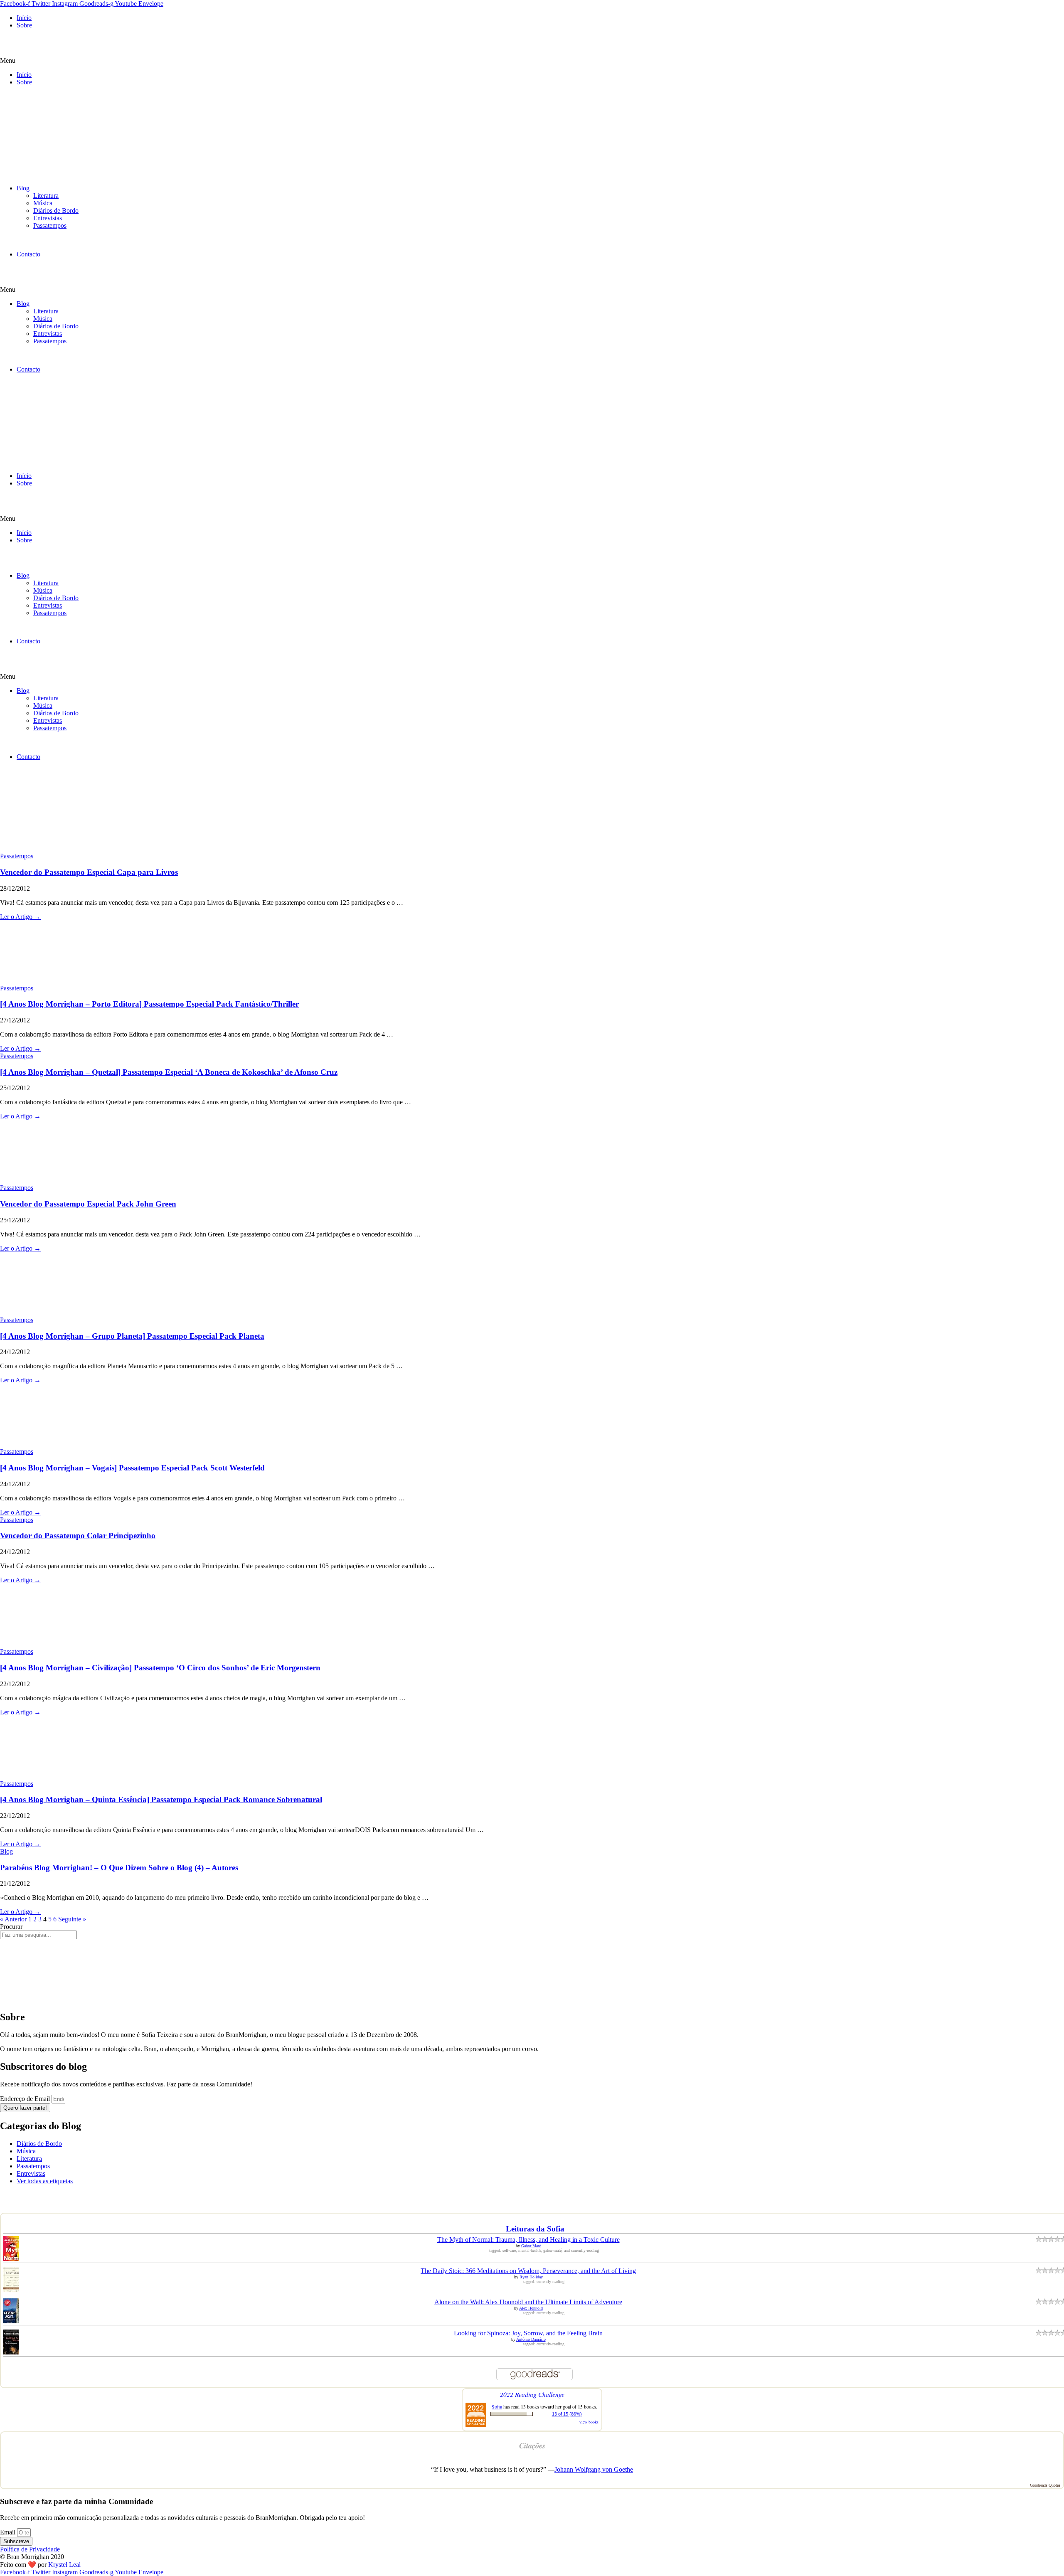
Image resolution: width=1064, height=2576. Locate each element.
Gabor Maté (531, 2246)
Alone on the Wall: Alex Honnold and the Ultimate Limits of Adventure (528, 2302)
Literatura (46, 196)
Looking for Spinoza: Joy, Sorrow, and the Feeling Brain (528, 2333)
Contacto (28, 254)
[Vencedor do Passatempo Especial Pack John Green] (62, 1180)
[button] (532, 61)
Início (24, 18)
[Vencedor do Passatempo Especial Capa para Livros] (62, 848)
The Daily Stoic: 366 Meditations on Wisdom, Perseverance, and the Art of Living (528, 2271)
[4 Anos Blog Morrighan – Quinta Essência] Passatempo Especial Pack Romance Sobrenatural (161, 1799)
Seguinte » (72, 1919)
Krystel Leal (64, 2565)
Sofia (497, 2406)
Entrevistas (48, 218)
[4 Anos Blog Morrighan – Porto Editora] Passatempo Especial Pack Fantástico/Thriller (149, 1004)
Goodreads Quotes (1045, 2485)
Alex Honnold (531, 2308)
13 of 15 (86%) (567, 2414)
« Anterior (13, 1919)
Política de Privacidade (30, 2549)
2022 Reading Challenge (532, 2394)
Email (9, 2532)
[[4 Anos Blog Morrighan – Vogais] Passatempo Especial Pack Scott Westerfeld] (62, 1444)
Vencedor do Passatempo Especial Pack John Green (88, 1204)
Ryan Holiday (531, 2277)
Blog (23, 188)
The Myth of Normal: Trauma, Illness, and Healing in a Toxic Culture (528, 2240)
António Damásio (531, 2339)
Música (43, 203)
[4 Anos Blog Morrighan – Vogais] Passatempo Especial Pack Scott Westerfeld (132, 1468)
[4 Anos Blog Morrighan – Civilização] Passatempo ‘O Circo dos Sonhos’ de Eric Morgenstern (160, 1668)
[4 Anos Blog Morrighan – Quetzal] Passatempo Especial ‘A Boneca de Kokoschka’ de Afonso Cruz (169, 1072)
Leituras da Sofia (535, 2229)
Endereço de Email (26, 2099)
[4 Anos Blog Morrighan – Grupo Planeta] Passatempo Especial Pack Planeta (132, 1336)
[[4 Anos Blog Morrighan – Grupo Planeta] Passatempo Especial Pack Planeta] (62, 1312)
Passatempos (50, 225)
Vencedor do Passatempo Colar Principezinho (78, 1536)
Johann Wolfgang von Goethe (594, 2469)
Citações (532, 2445)
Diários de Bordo (56, 211)
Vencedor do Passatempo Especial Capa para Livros (89, 872)
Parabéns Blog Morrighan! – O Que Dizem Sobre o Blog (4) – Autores (119, 1868)
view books (589, 2422)
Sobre (24, 25)
